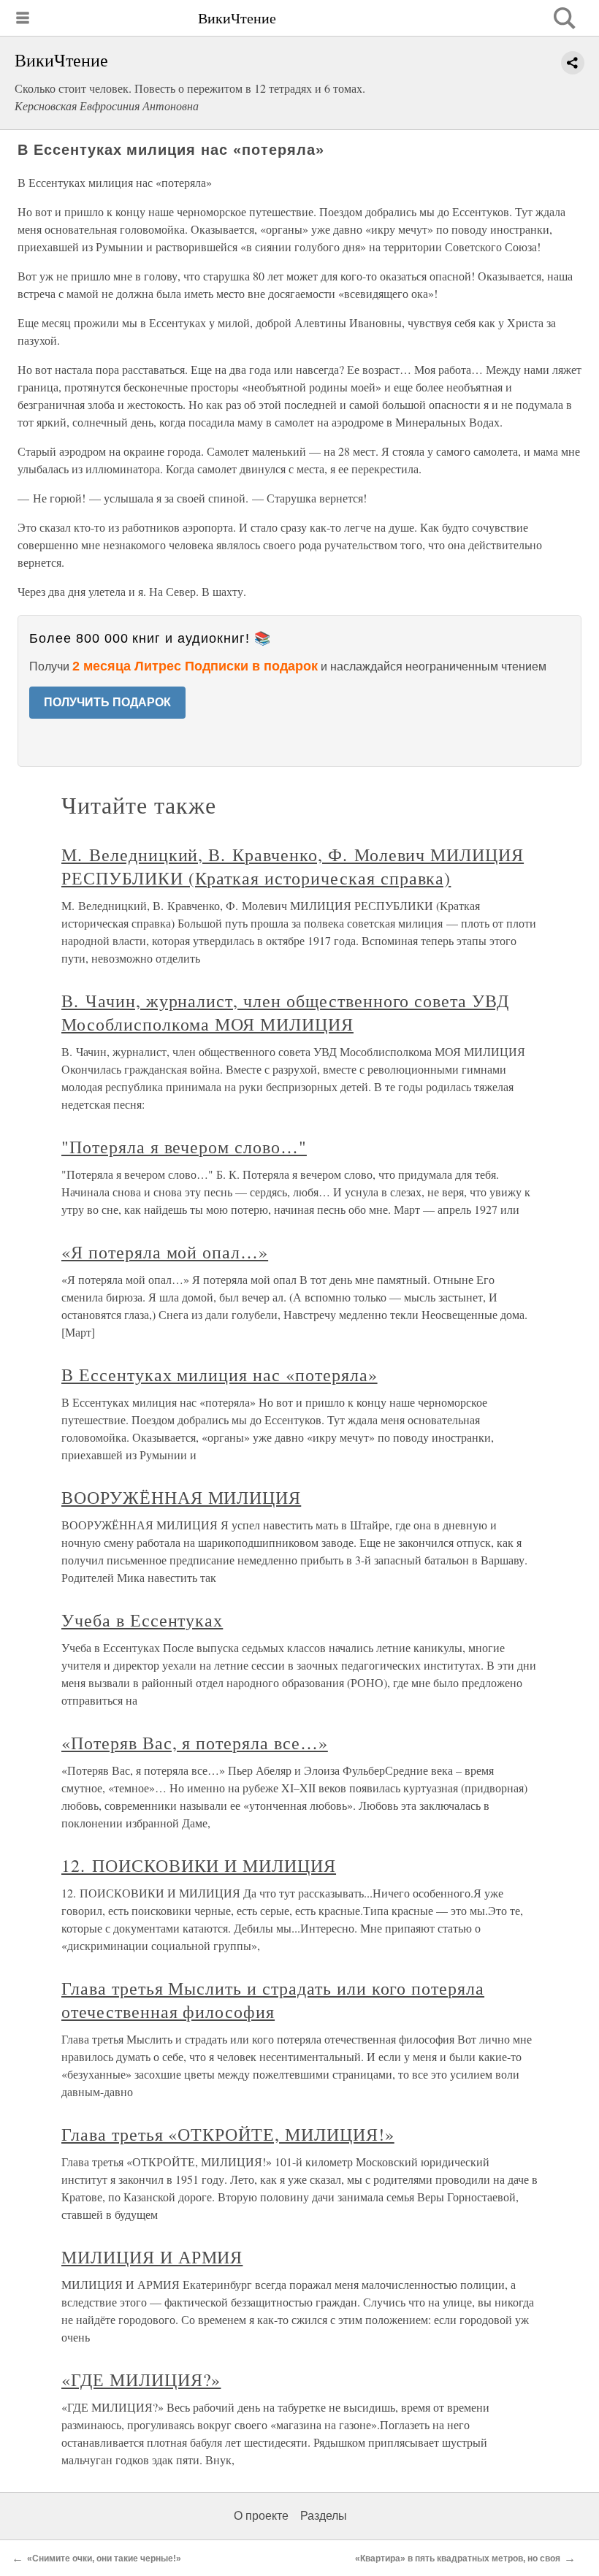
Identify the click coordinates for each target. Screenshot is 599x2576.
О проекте (261, 2516)
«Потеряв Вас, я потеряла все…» (195, 1743)
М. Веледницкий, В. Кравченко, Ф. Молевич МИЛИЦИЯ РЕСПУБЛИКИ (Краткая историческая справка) (293, 866)
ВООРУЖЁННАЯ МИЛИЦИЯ (181, 1497)
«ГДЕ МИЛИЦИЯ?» (141, 2380)
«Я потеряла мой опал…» (165, 1252)
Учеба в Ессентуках (142, 1620)
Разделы (324, 2516)
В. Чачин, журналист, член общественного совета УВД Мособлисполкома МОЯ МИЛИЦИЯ (285, 1012)
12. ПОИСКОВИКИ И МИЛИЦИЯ (199, 1865)
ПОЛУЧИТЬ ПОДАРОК (107, 702)
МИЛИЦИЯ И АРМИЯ (152, 2257)
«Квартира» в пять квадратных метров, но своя (458, 2558)
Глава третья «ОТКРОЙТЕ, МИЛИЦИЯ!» (228, 2134)
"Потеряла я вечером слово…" (184, 1147)
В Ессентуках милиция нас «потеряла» (220, 1375)
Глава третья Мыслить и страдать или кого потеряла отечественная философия (273, 2000)
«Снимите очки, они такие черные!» (104, 2558)
